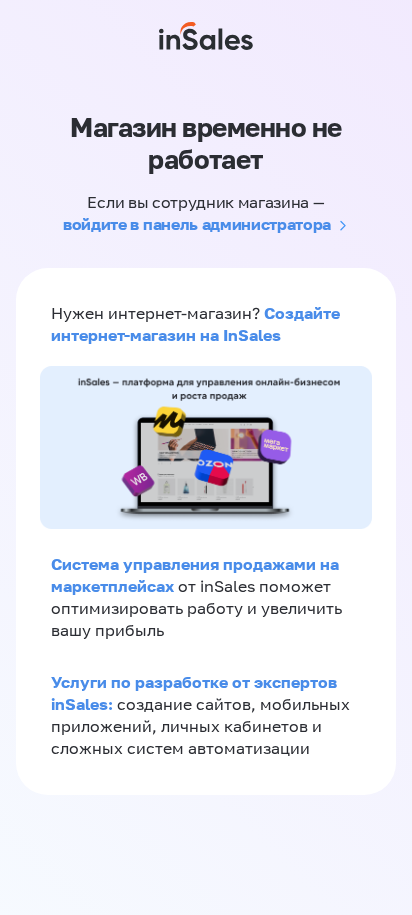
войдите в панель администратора (197, 224)
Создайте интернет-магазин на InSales (195, 324)
